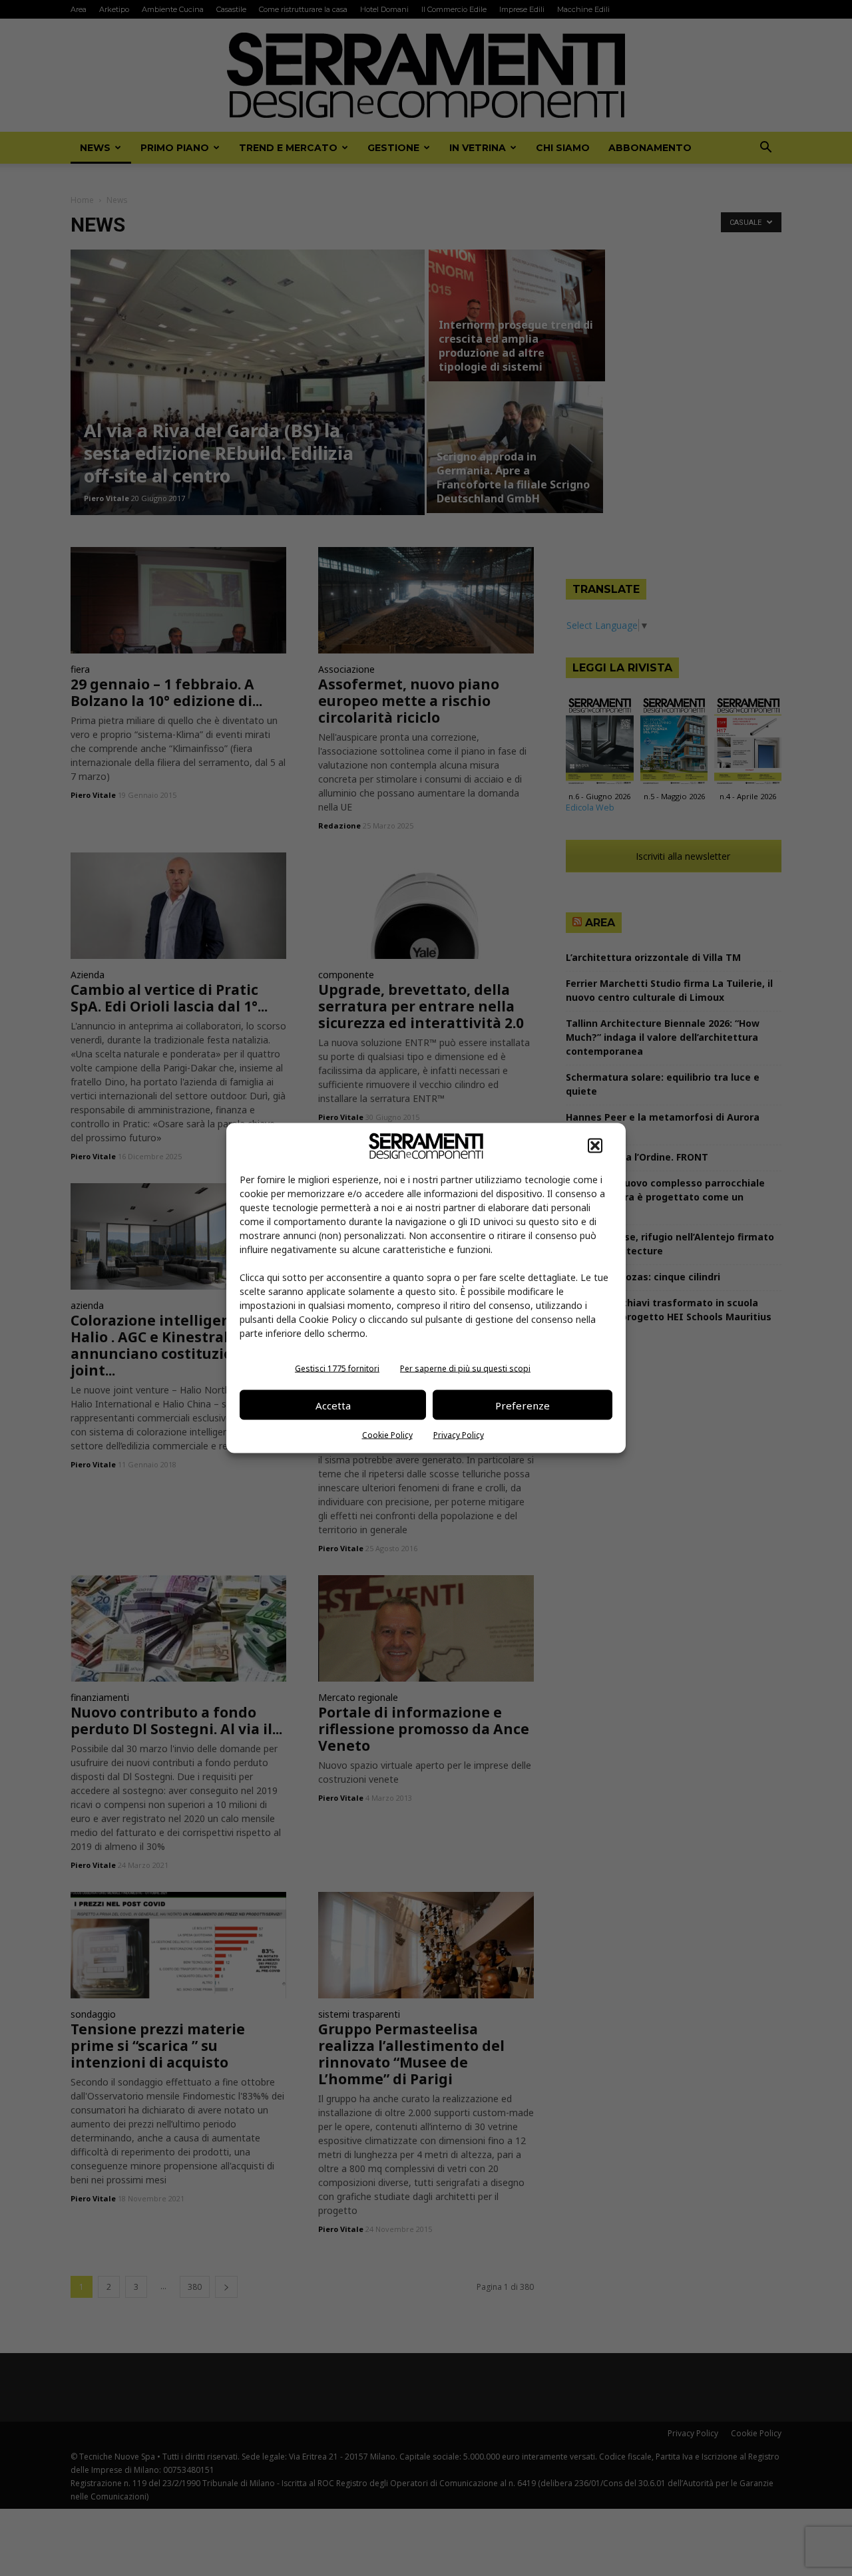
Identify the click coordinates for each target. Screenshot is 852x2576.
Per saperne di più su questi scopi (465, 1369)
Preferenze (523, 1405)
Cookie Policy (387, 1435)
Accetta (333, 1405)
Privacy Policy (459, 1435)
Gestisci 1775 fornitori (337, 1369)
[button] (595, 1146)
